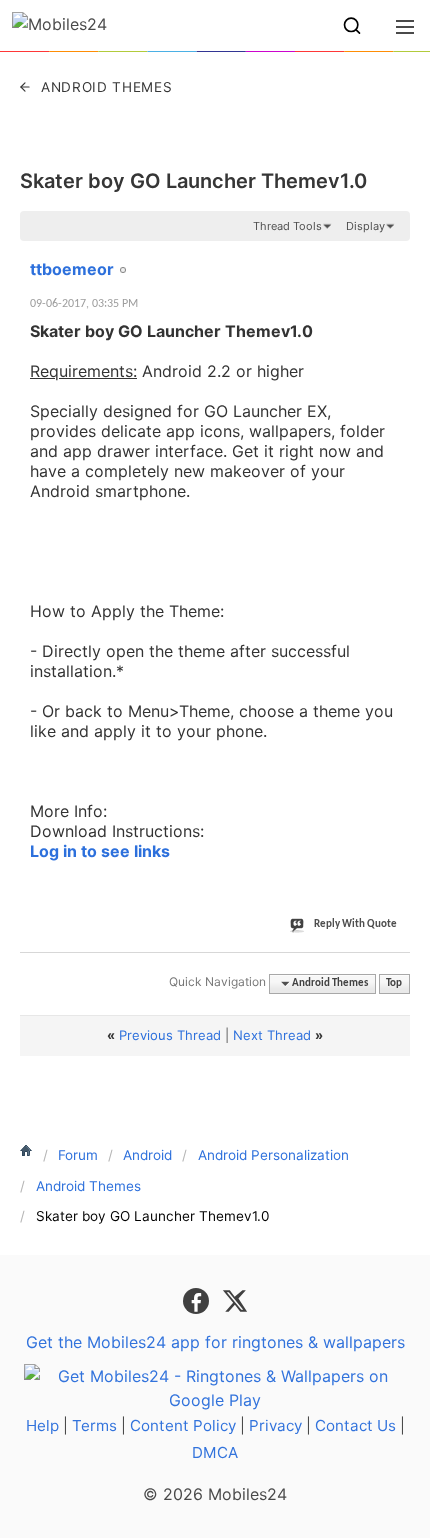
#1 (394, 258)
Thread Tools (287, 226)
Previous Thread (170, 1035)
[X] (235, 1299)
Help (42, 1425)
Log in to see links (100, 851)
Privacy (275, 1425)
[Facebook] (198, 1299)
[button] (352, 26)
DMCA (215, 1452)
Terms (94, 1425)
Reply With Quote (355, 924)
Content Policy (183, 1425)
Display (365, 226)
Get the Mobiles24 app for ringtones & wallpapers (215, 1342)
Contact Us (355, 1425)
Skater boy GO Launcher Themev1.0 (193, 181)
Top (394, 983)
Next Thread (272, 1035)
